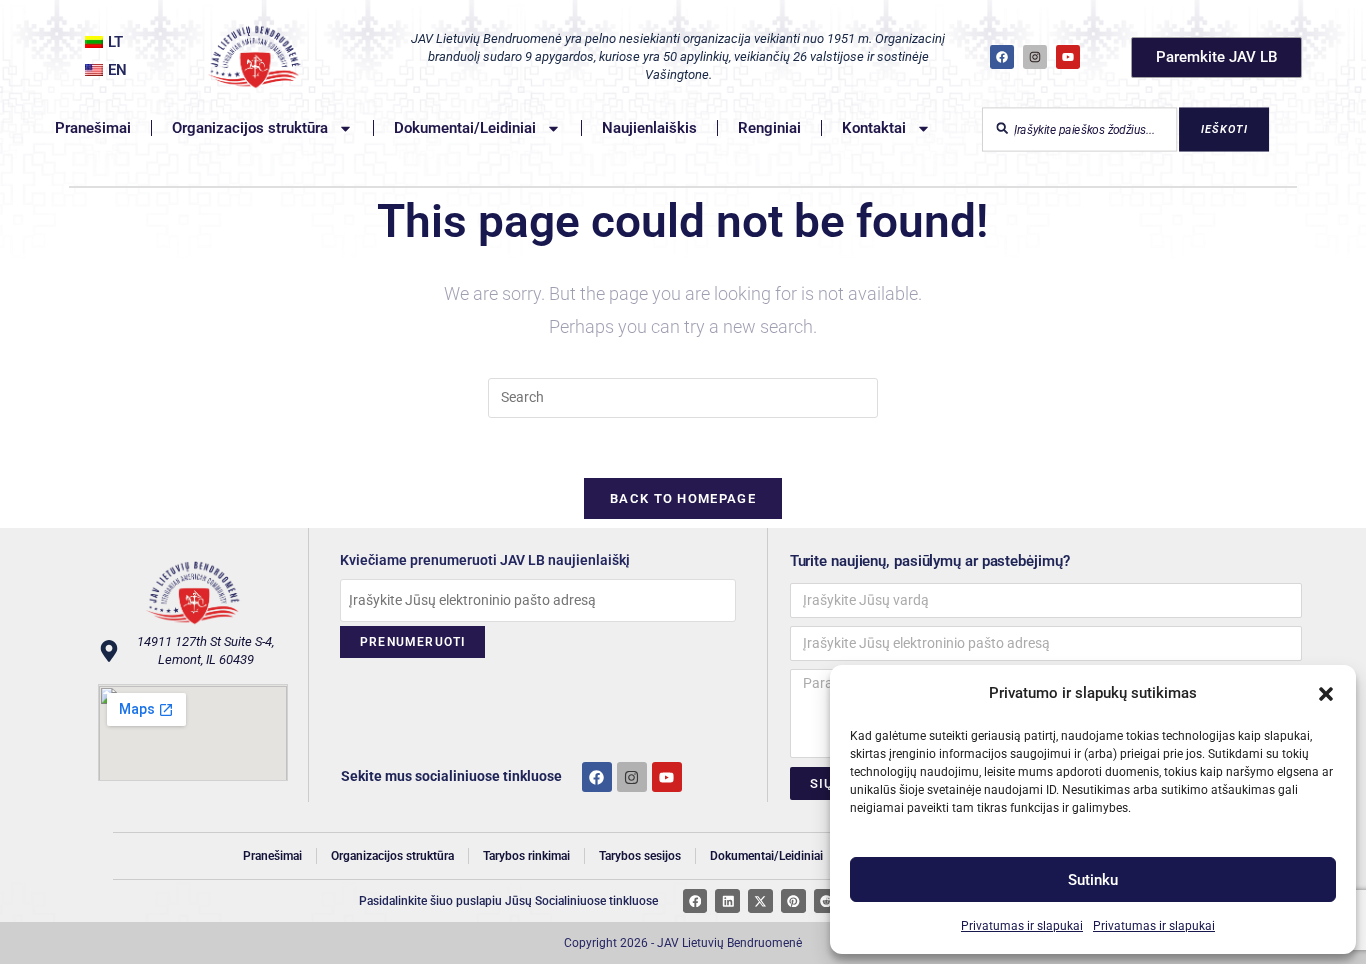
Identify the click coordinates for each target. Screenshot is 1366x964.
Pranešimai (93, 128)
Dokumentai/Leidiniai (465, 128)
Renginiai (769, 128)
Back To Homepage (683, 498)
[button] (1326, 694)
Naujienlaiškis (649, 128)
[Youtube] (667, 777)
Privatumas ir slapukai (1022, 926)
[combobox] (1079, 129)
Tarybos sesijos (640, 856)
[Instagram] (1035, 57)
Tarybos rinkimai (526, 856)
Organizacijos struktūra (250, 128)
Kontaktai (874, 128)
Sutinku (1093, 880)
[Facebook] (1002, 57)
